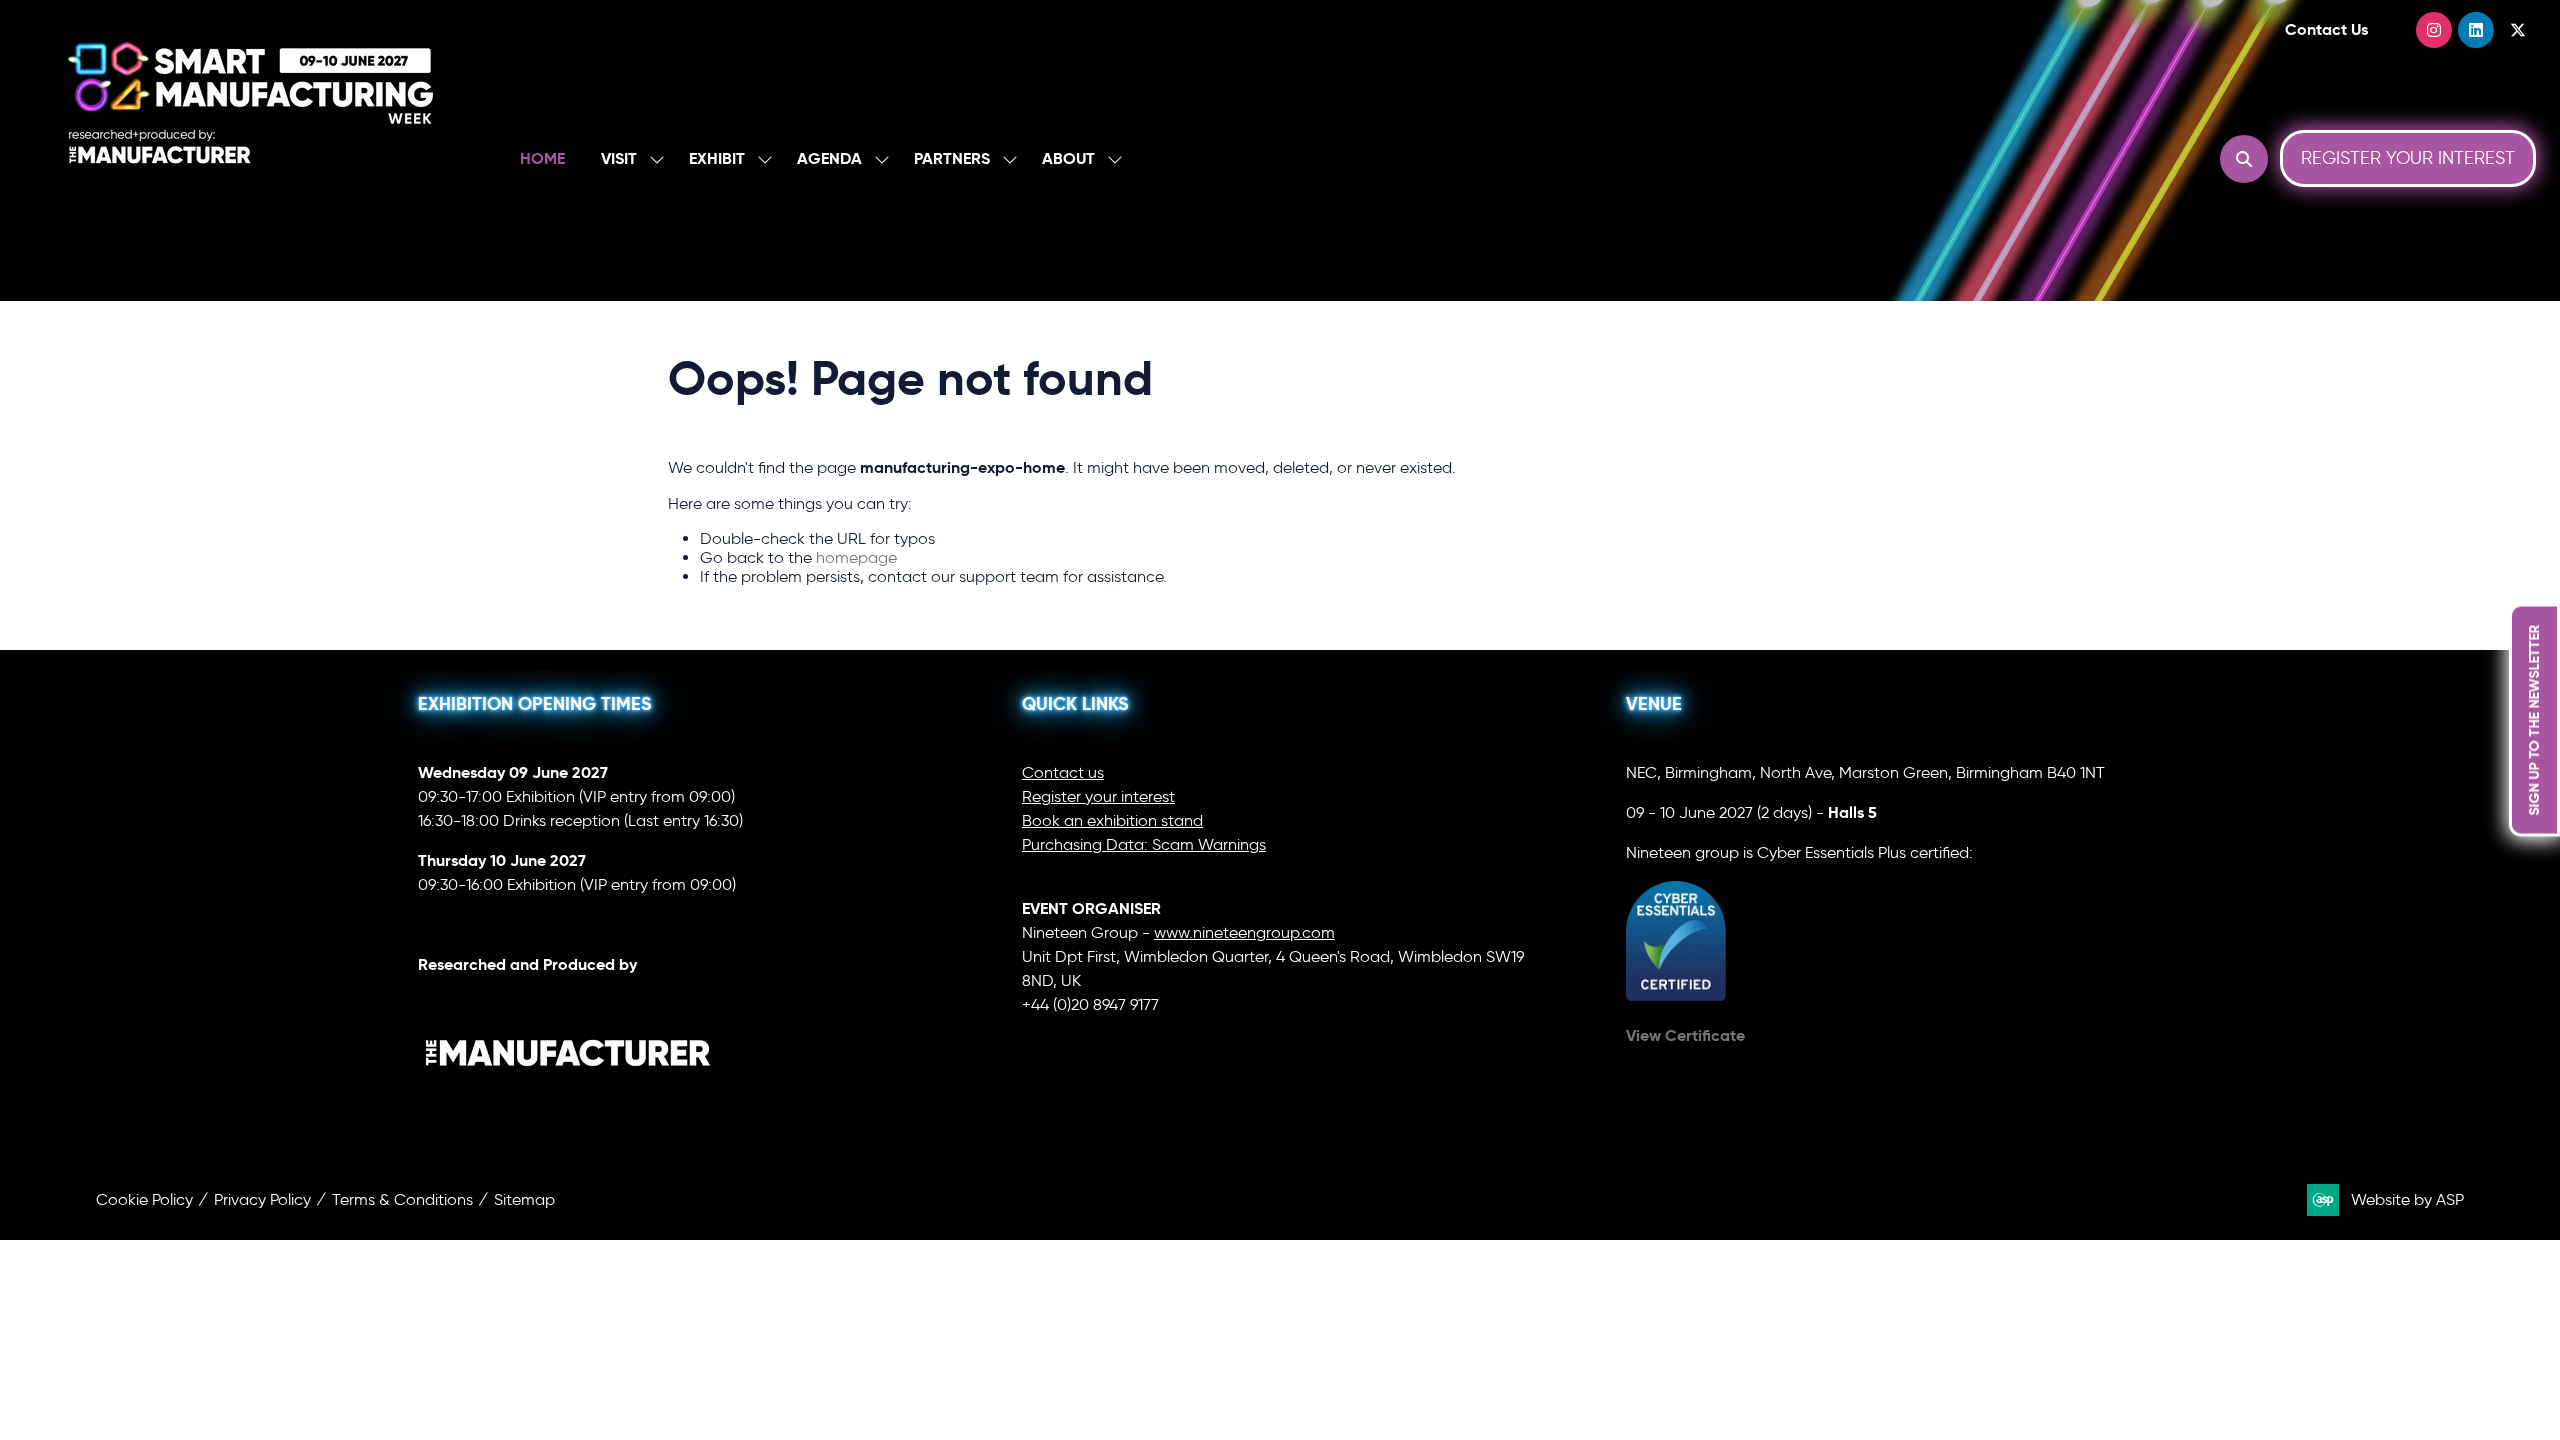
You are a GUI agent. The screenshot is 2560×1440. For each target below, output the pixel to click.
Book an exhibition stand (1112, 820)
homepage (856, 557)
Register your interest (1098, 796)
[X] (2518, 30)
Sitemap (524, 1199)
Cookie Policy (144, 1199)
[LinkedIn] (2476, 30)
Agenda (829, 158)
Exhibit (717, 158)
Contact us (1063, 772)
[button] (2244, 159)
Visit (619, 158)
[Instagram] (2434, 30)
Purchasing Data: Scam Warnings (1144, 844)
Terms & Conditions (402, 1199)
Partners (952, 158)
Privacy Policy (262, 1199)
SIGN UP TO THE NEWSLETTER (2534, 720)
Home (542, 158)
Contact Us (2326, 29)
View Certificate (1685, 1035)
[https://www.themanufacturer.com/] (568, 1107)
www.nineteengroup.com (1244, 932)
